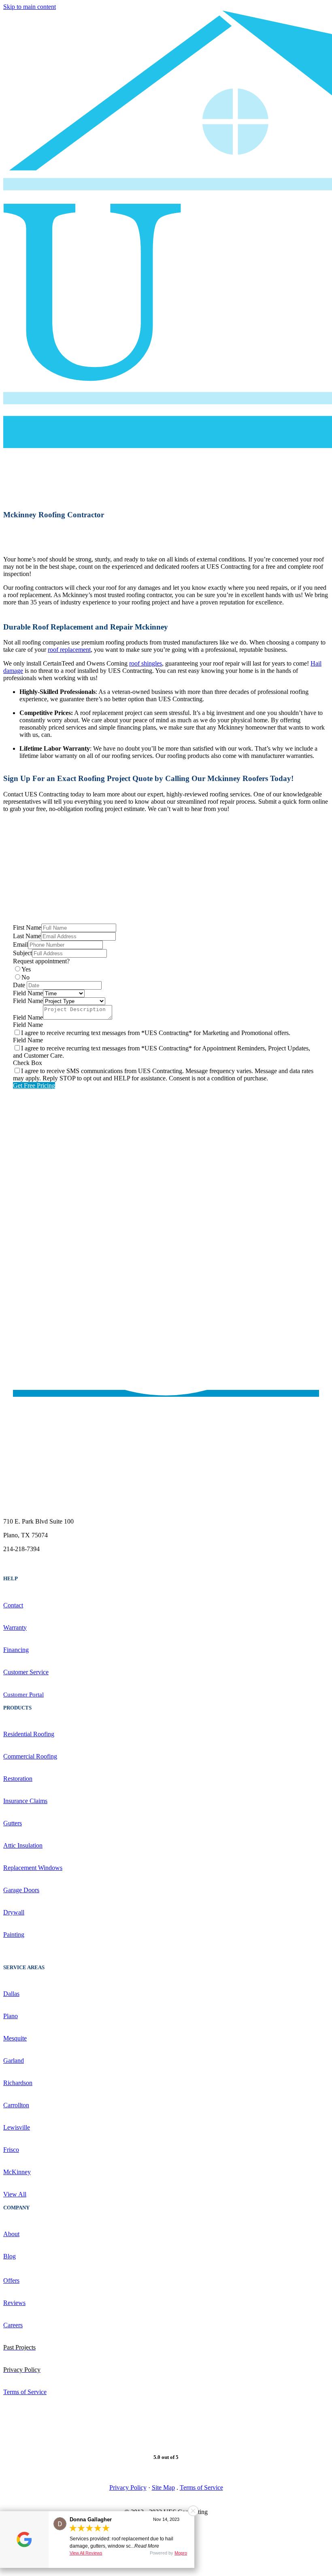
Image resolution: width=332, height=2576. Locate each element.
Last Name (27, 936)
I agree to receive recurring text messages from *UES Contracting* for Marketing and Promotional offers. (156, 1033)
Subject (22, 953)
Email (20, 944)
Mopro (181, 2553)
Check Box (28, 1063)
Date (19, 985)
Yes (26, 969)
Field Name (28, 993)
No (26, 977)
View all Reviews (86, 2553)
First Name (27, 927)
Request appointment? (41, 961)
